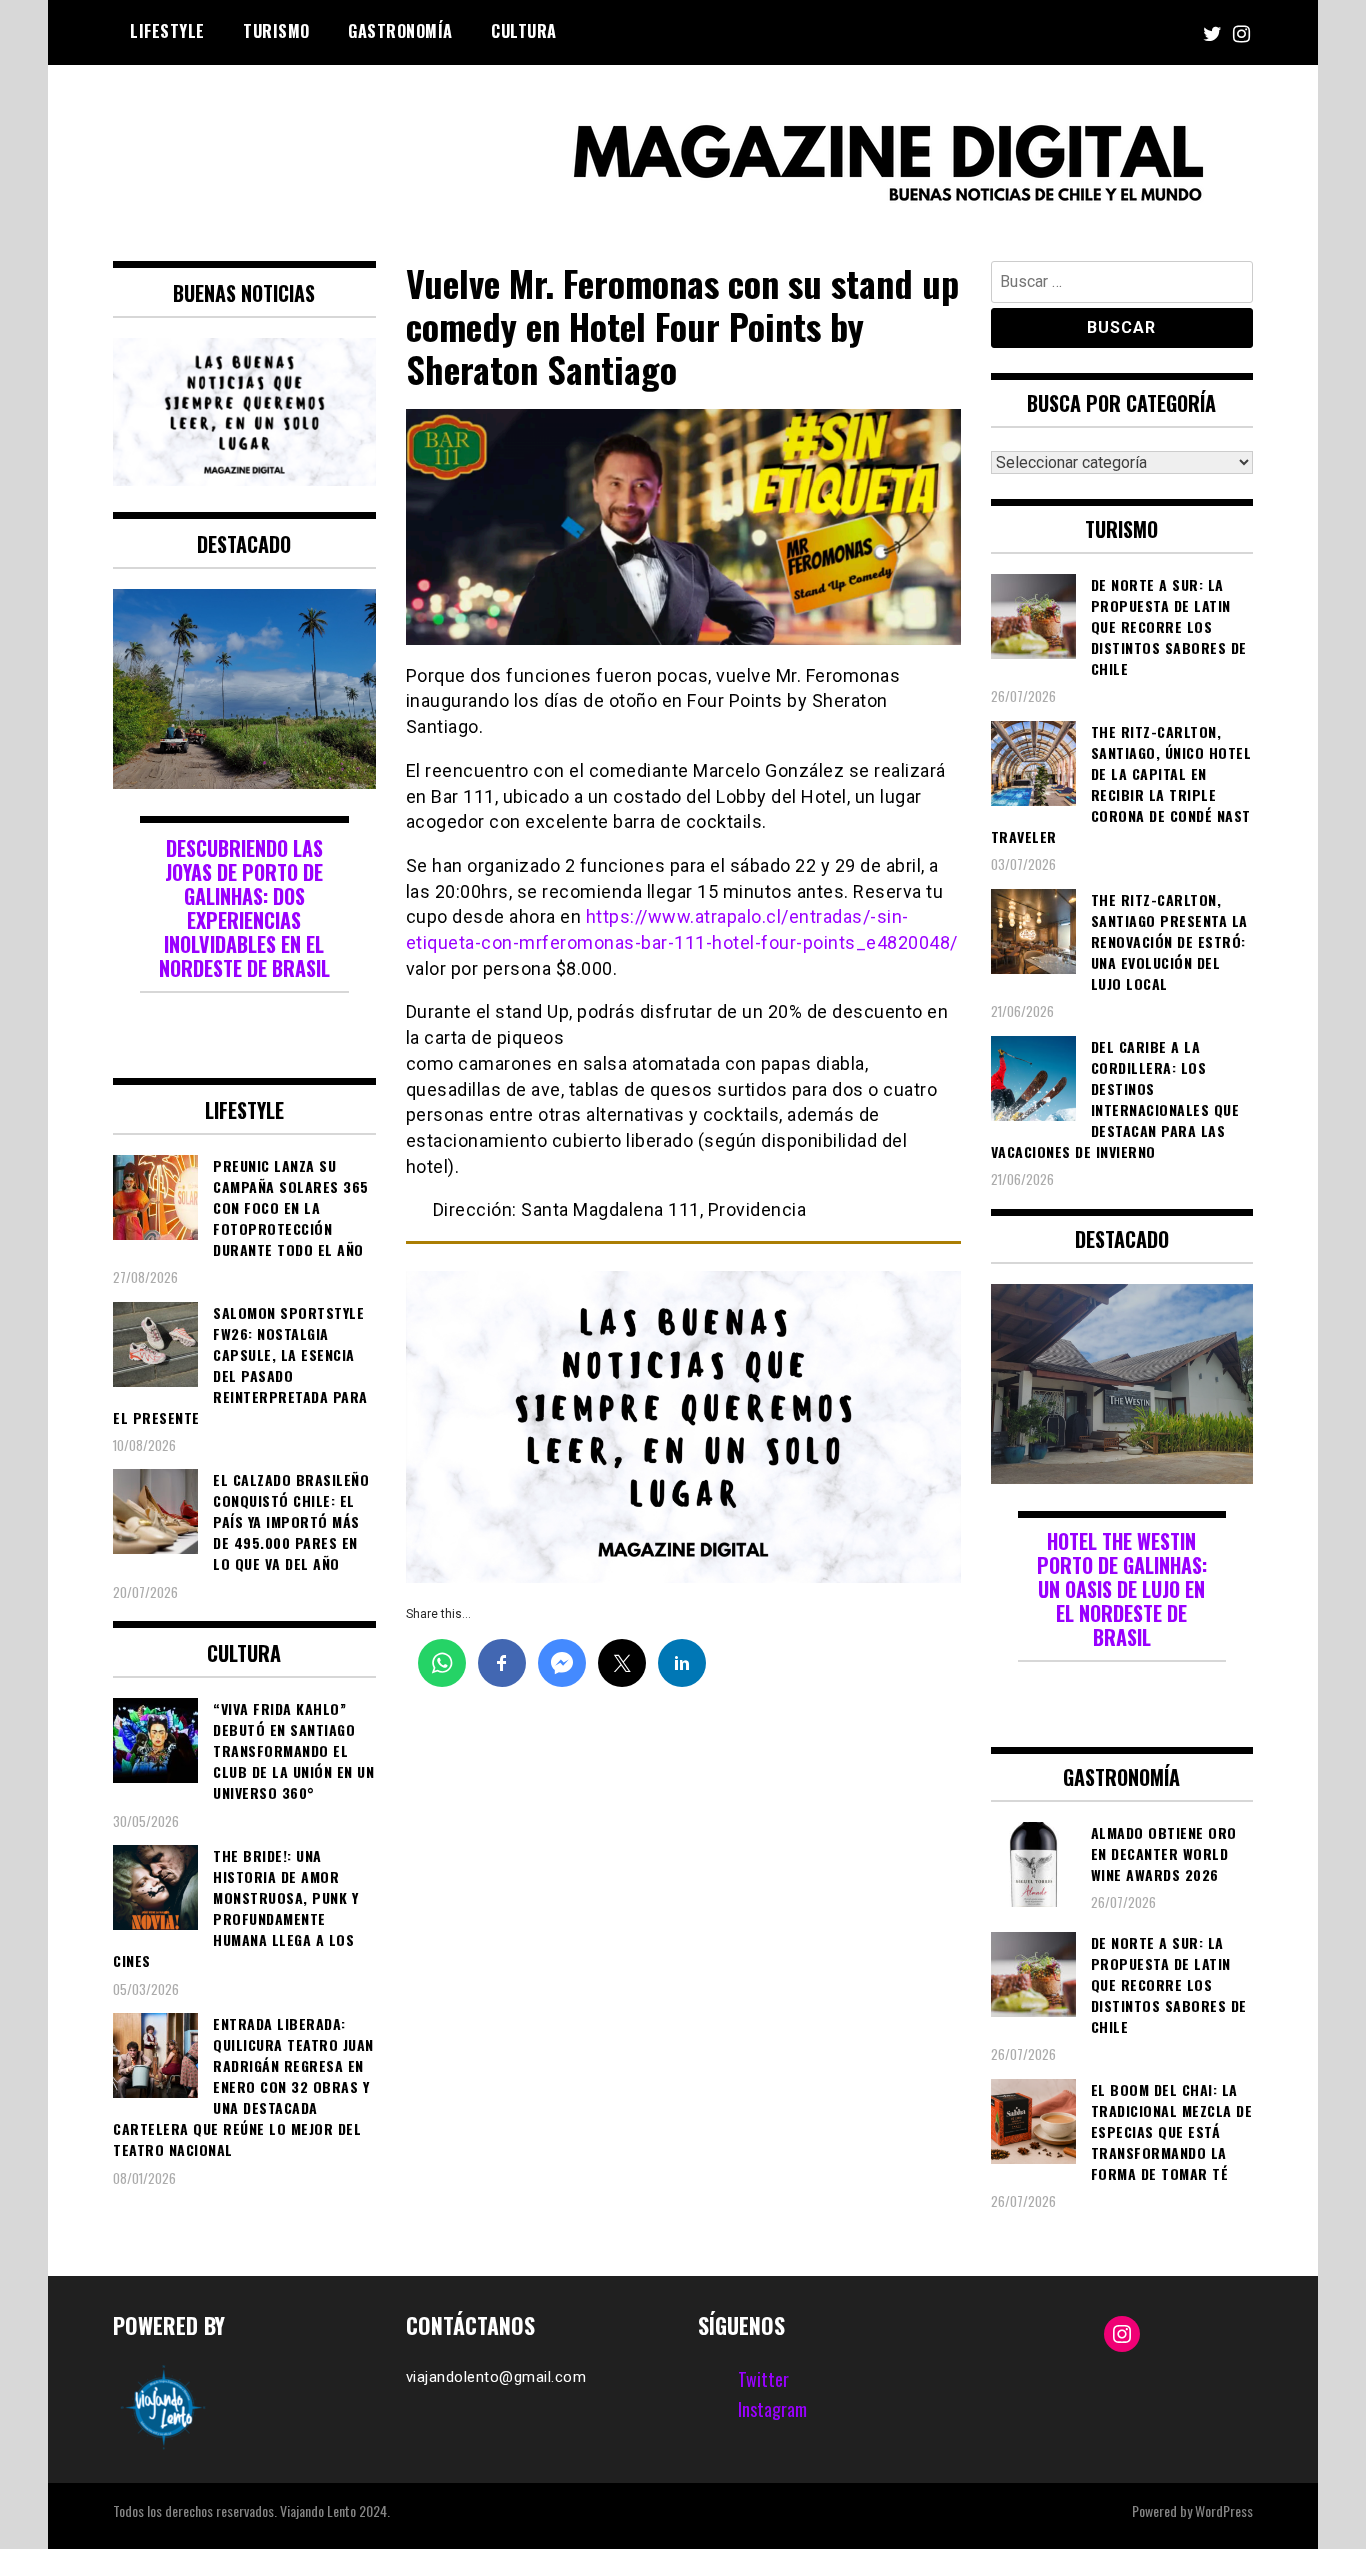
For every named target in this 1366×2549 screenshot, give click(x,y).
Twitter (763, 2379)
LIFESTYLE (167, 31)
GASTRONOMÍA (400, 31)
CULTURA (524, 31)
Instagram (772, 2409)
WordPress (1224, 2510)
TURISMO (276, 31)
